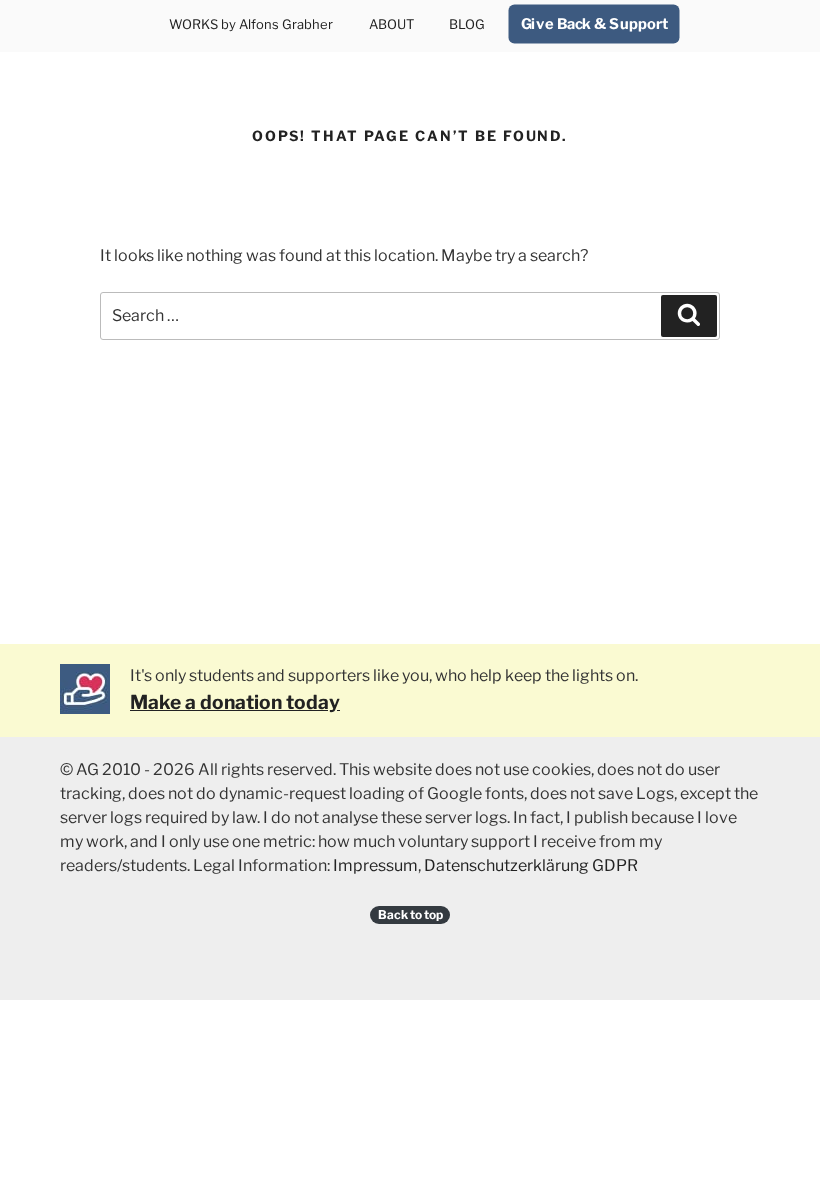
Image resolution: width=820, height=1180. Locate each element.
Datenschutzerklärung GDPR (531, 865)
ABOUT (391, 24)
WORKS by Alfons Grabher (251, 24)
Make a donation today (235, 702)
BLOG (467, 24)
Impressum (375, 865)
